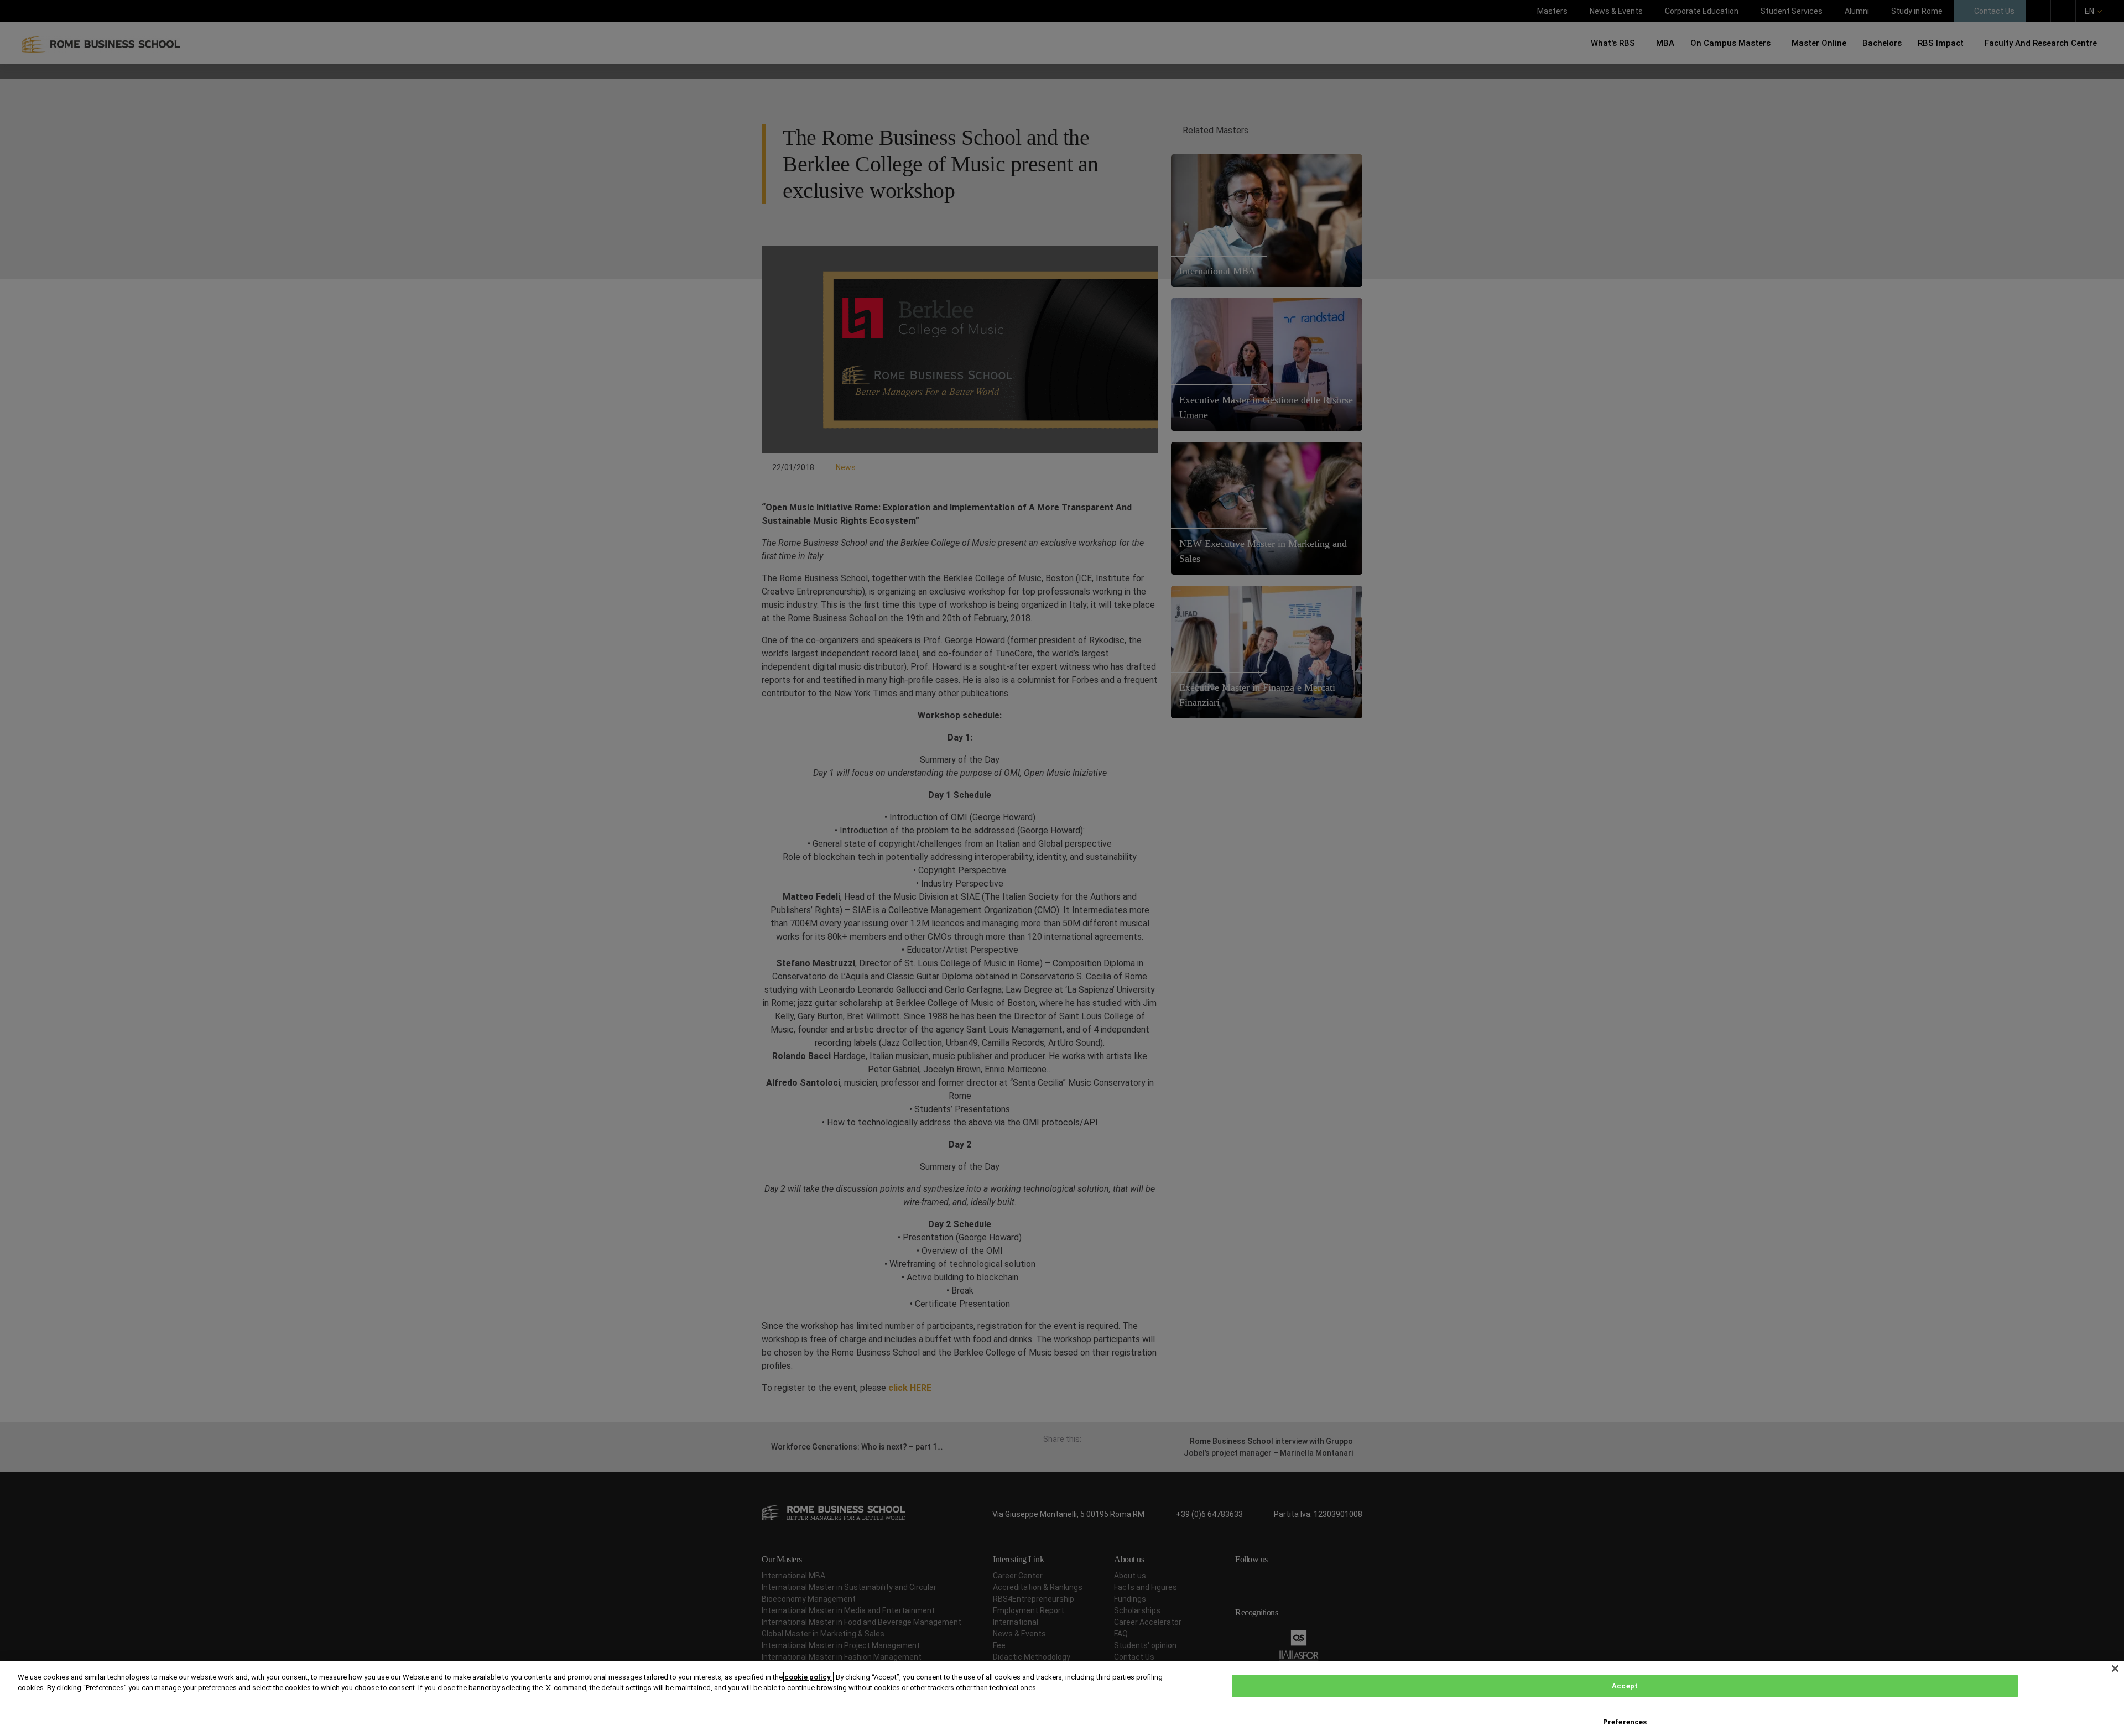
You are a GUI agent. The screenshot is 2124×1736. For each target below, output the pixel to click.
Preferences (1625, 1722)
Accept (1625, 1686)
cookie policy (808, 1677)
